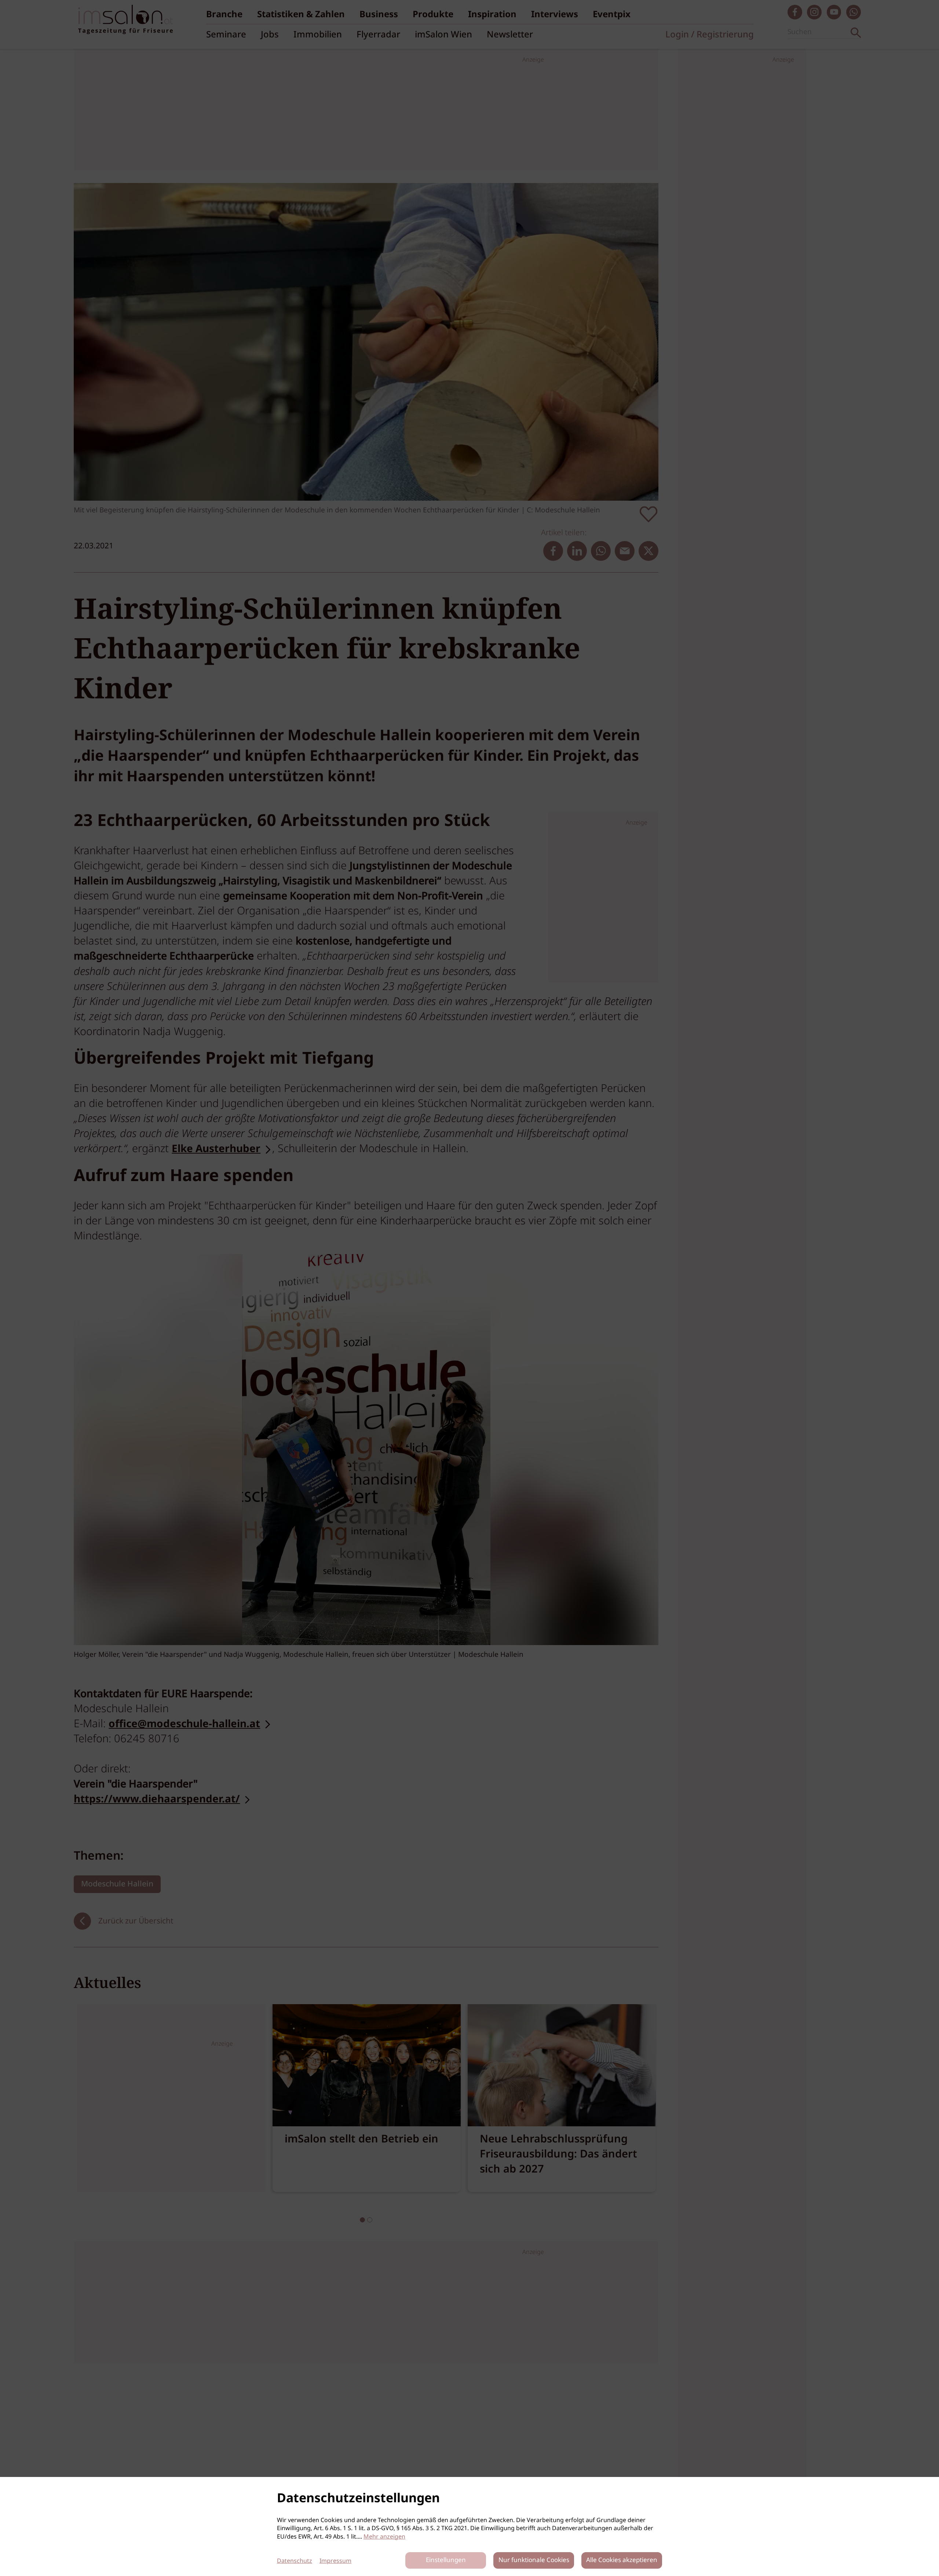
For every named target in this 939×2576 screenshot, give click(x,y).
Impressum (335, 2561)
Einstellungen (446, 2560)
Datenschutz (295, 2561)
